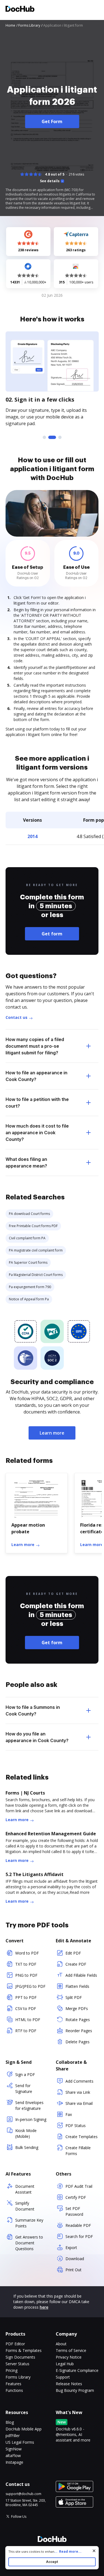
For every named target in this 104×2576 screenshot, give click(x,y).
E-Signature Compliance (77, 2370)
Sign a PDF (25, 2074)
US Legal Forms (20, 2442)
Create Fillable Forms (78, 2151)
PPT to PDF (26, 1997)
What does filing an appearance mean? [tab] (26, 1163)
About (61, 2344)
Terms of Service (71, 2350)
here (44, 2307)
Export (71, 2248)
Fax (69, 2114)
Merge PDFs (77, 2008)
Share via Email (79, 2103)
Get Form (52, 121)
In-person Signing (31, 2119)
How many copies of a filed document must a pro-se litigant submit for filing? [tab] (35, 1046)
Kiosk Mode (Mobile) (26, 2133)
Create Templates (82, 2137)
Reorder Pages (79, 2031)
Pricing (12, 2370)
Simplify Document (25, 2206)
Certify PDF (76, 2197)
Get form (52, 934)
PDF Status (76, 2125)
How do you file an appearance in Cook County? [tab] (37, 1737)
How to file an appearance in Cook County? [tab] (36, 1076)
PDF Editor (15, 2344)
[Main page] (20, 10)
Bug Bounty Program (75, 2390)
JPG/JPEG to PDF (30, 1986)
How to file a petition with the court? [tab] (37, 1103)
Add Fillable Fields (81, 1975)
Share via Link (78, 2092)
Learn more (52, 1433)
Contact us (17, 1017)
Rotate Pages (78, 2020)
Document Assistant (25, 2189)
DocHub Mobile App (24, 2429)
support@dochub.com (23, 2494)
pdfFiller (13, 2436)
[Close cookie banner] (94, 2551)
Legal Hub (65, 2364)
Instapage (14, 2462)
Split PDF (74, 1997)
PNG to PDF (26, 1975)
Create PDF (76, 1964)
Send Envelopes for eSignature (29, 2105)
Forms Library (18, 2377)
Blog (10, 2422)
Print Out (73, 2270)
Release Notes (69, 2384)
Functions (14, 2390)
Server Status (17, 2364)
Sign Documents (20, 2357)
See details (50, 181)
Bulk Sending (27, 2147)
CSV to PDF (26, 2008)
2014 (32, 836)
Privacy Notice (69, 2357)
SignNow (14, 2449)
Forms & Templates (24, 2350)
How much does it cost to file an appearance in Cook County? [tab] (37, 1133)
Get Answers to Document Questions (29, 2243)
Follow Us (19, 2517)
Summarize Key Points (29, 2223)
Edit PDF (73, 1953)
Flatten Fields (77, 1986)
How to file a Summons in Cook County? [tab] (33, 1710)
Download (75, 2259)
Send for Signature (24, 2088)
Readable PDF (78, 2225)
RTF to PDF (26, 2031)
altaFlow (13, 2456)
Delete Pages (78, 2042)
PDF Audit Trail (79, 2186)
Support (63, 2377)
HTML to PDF (28, 2020)
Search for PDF (79, 2236)
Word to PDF (27, 1953)
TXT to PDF (26, 1964)
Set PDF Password (74, 2211)
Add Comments (79, 2081)
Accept (52, 2562)
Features (13, 2384)
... (68, 2551)
